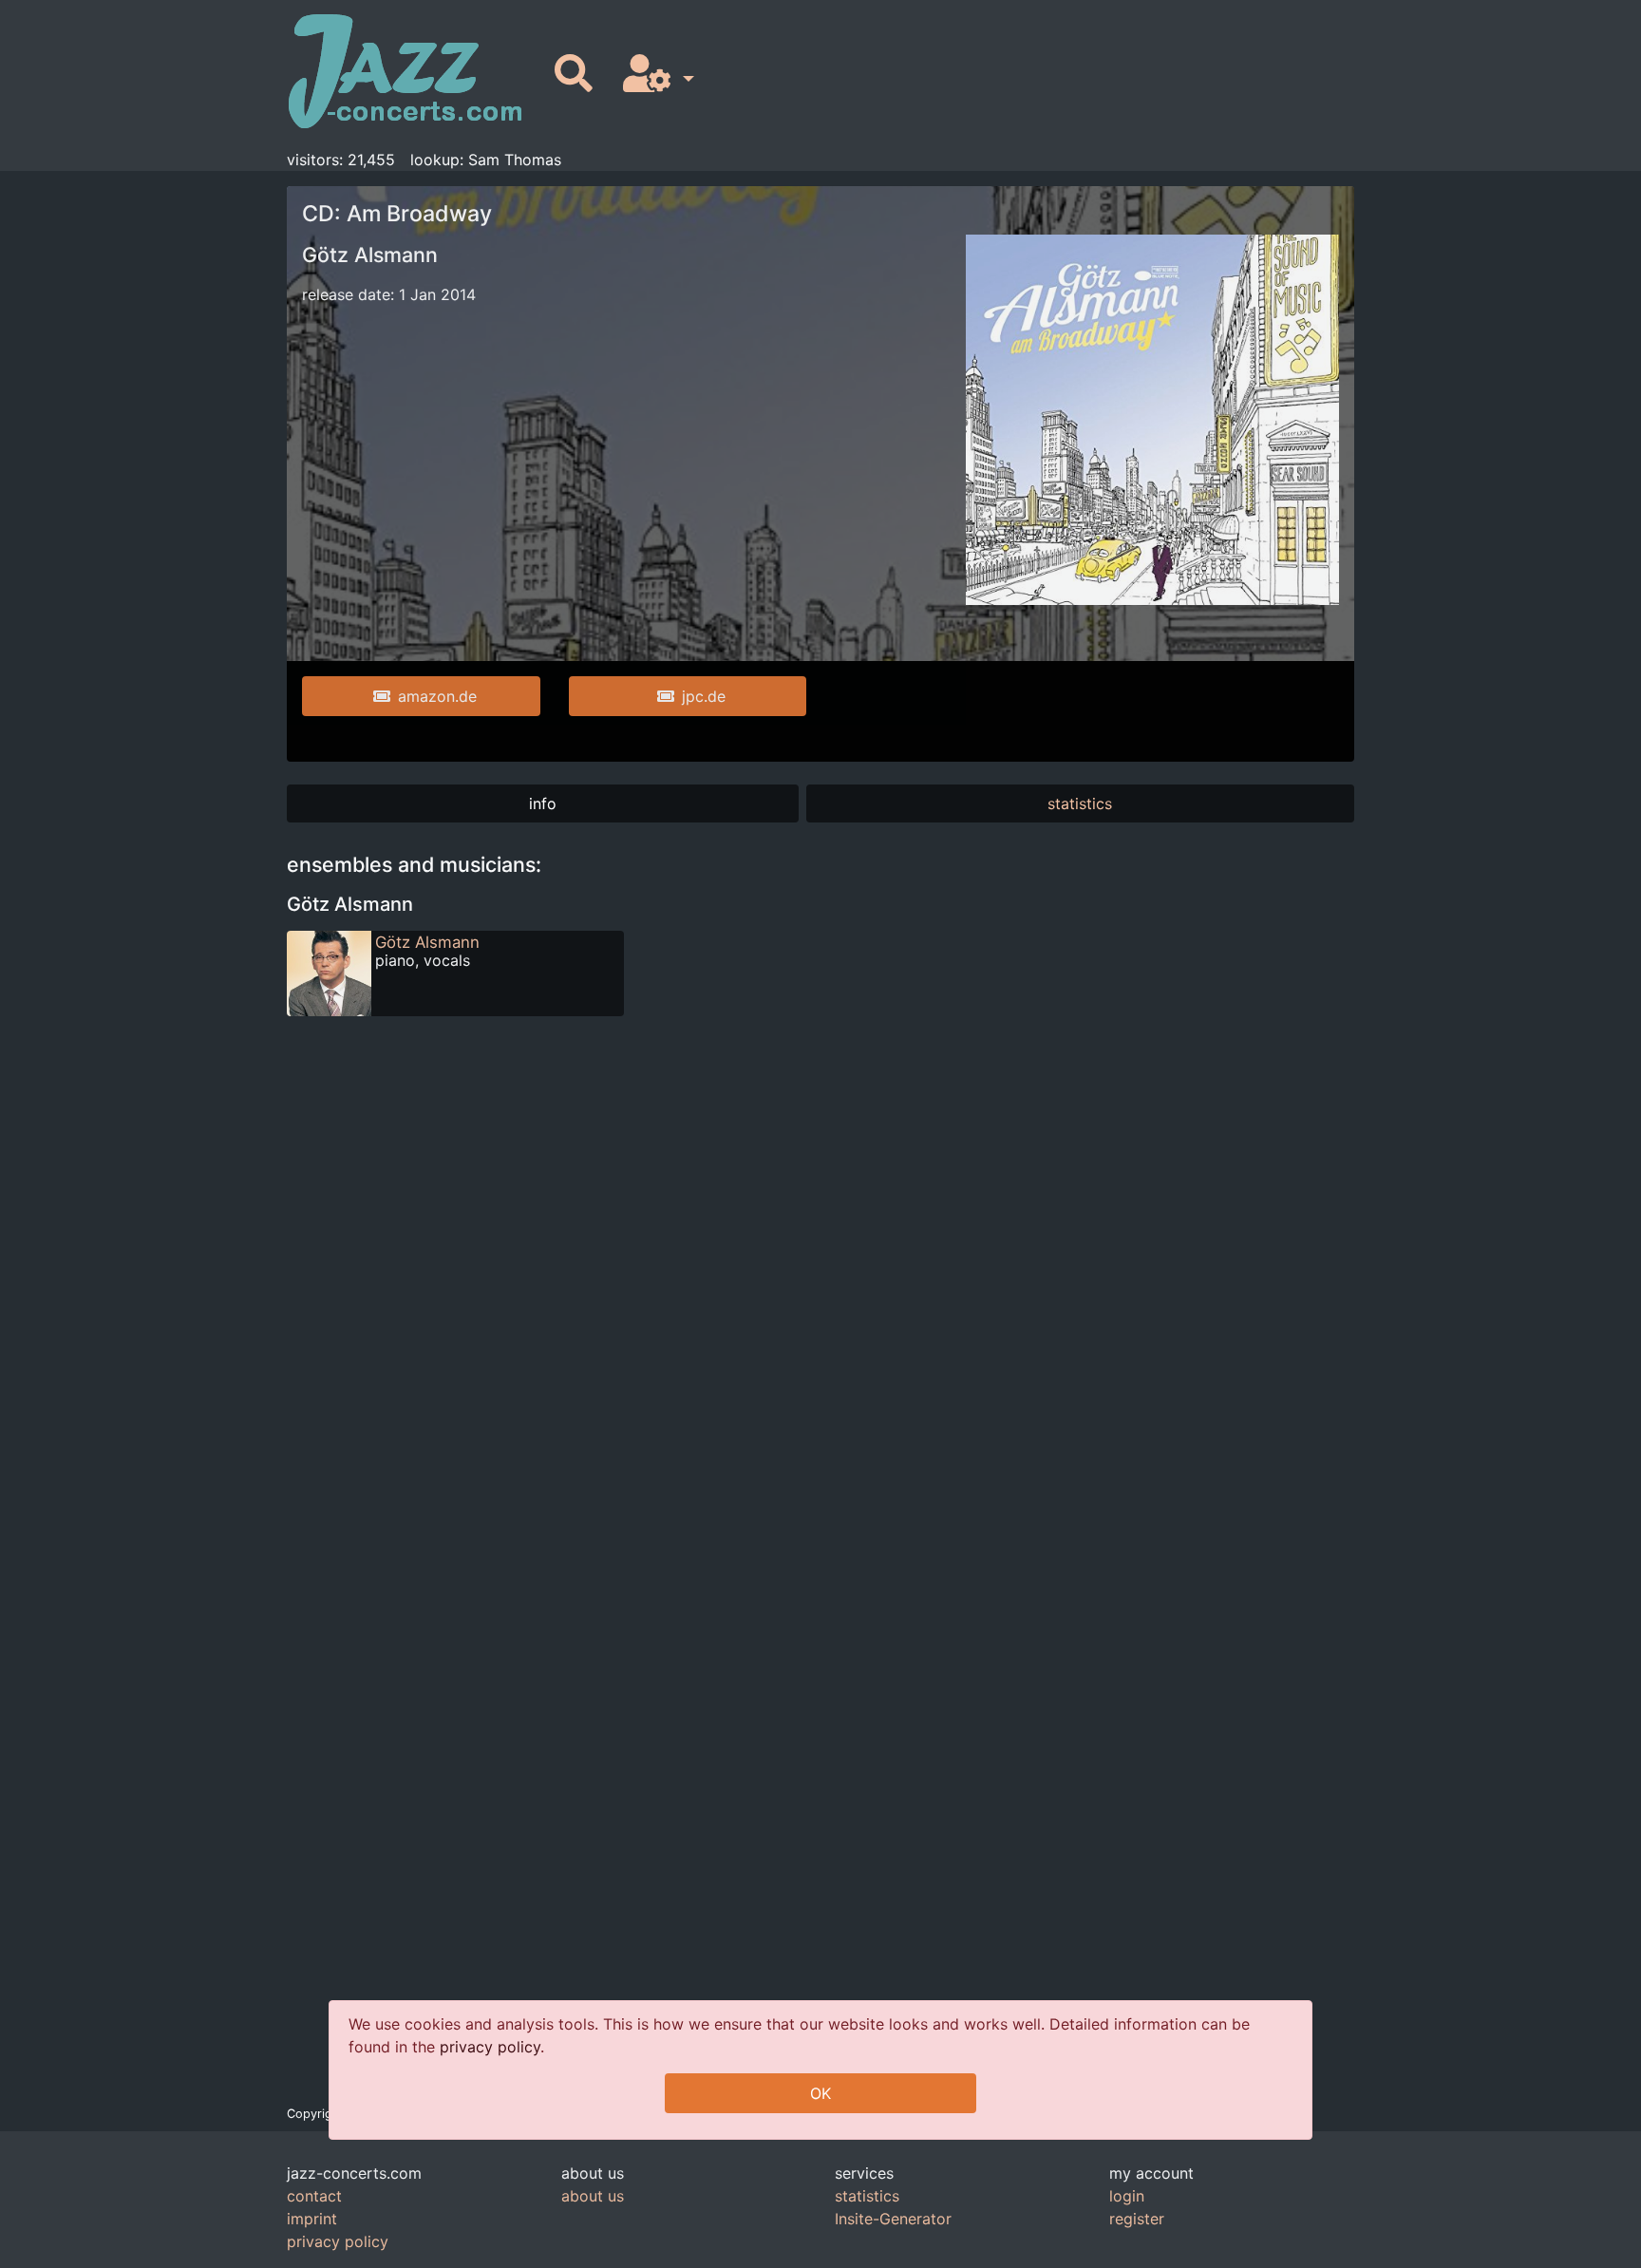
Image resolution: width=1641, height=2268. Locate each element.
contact (314, 2196)
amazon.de (437, 696)
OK (820, 2093)
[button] (655, 75)
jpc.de (704, 696)
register (1137, 2219)
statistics (1080, 803)
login (1127, 2196)
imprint (312, 2219)
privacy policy (490, 2047)
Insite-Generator (893, 2219)
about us (593, 2196)
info (543, 803)
